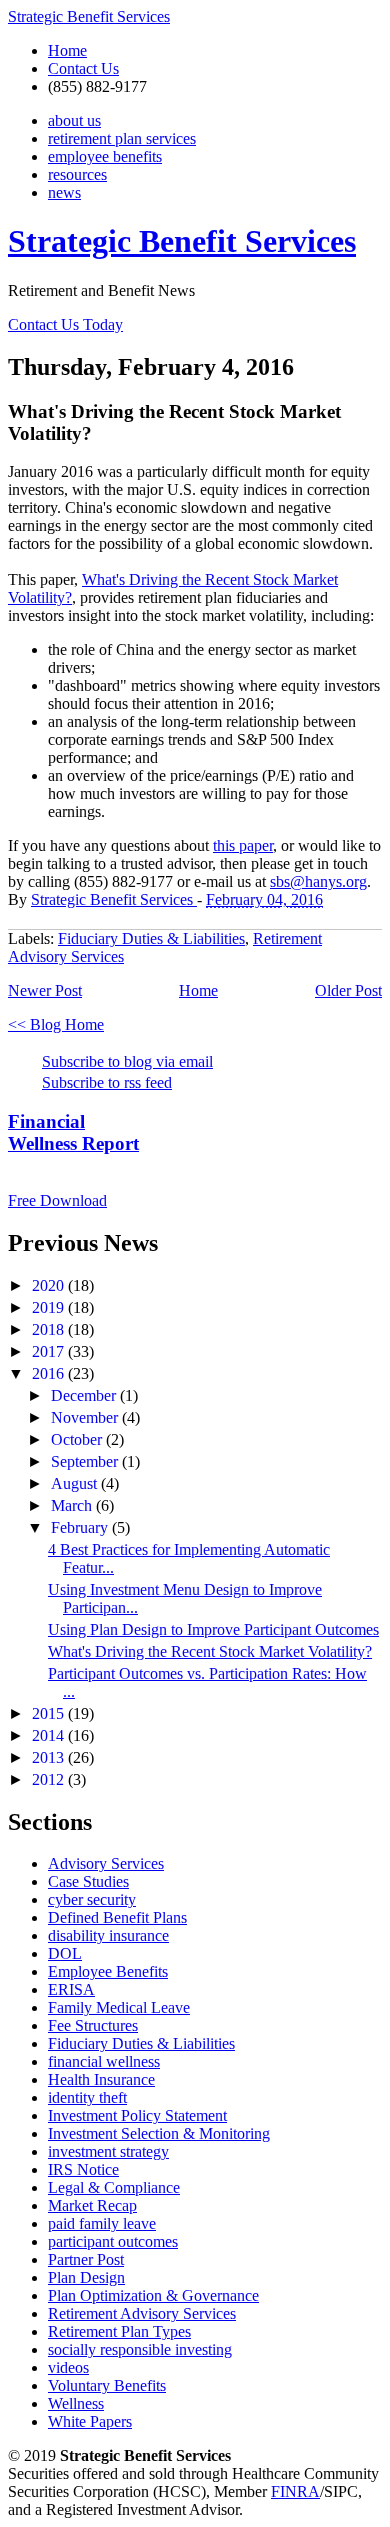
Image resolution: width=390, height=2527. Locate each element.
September (86, 1461)
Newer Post (45, 990)
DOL (65, 1953)
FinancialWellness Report (73, 1132)
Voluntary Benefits (107, 2385)
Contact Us (83, 68)
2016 (50, 1373)
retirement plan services (122, 138)
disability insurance (108, 1935)
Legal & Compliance (114, 2187)
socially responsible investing (140, 2349)
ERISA (71, 1989)
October (78, 1439)
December (85, 1395)
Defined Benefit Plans (117, 1917)
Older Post (348, 990)
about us (74, 120)
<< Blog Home (56, 1024)
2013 (50, 1757)
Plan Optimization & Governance (153, 2295)
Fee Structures (93, 2025)
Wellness (76, 2403)
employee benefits (105, 156)
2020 (50, 1285)
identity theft (87, 2097)
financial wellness (104, 2061)
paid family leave (102, 2223)
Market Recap (92, 2205)
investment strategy (108, 2151)
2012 (50, 1779)
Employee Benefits (108, 1971)
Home (67, 50)
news (64, 192)
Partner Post (86, 2259)
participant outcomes (113, 2241)
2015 (50, 1713)
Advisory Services (106, 1863)
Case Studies (88, 1881)
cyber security (92, 1899)
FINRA (295, 2491)
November (86, 1417)
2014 (50, 1735)
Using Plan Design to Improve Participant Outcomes (213, 1629)
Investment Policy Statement (137, 2115)
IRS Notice (83, 2169)
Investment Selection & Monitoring (159, 2133)
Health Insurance (101, 2079)
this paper (243, 845)
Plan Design (86, 2277)
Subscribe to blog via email (127, 1061)
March (73, 1505)
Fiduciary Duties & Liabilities (151, 938)
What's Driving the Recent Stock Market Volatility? (210, 1651)
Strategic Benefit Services (89, 16)
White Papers (90, 2421)
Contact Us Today (65, 324)
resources (77, 174)
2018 (50, 1329)
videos (68, 2367)
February (81, 1527)
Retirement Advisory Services (142, 2313)
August (76, 1483)
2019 (50, 1307)
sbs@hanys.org (318, 881)
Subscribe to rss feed (107, 1082)
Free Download (57, 1200)
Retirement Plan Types (119, 2331)
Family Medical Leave (119, 2007)
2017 (50, 1351)
